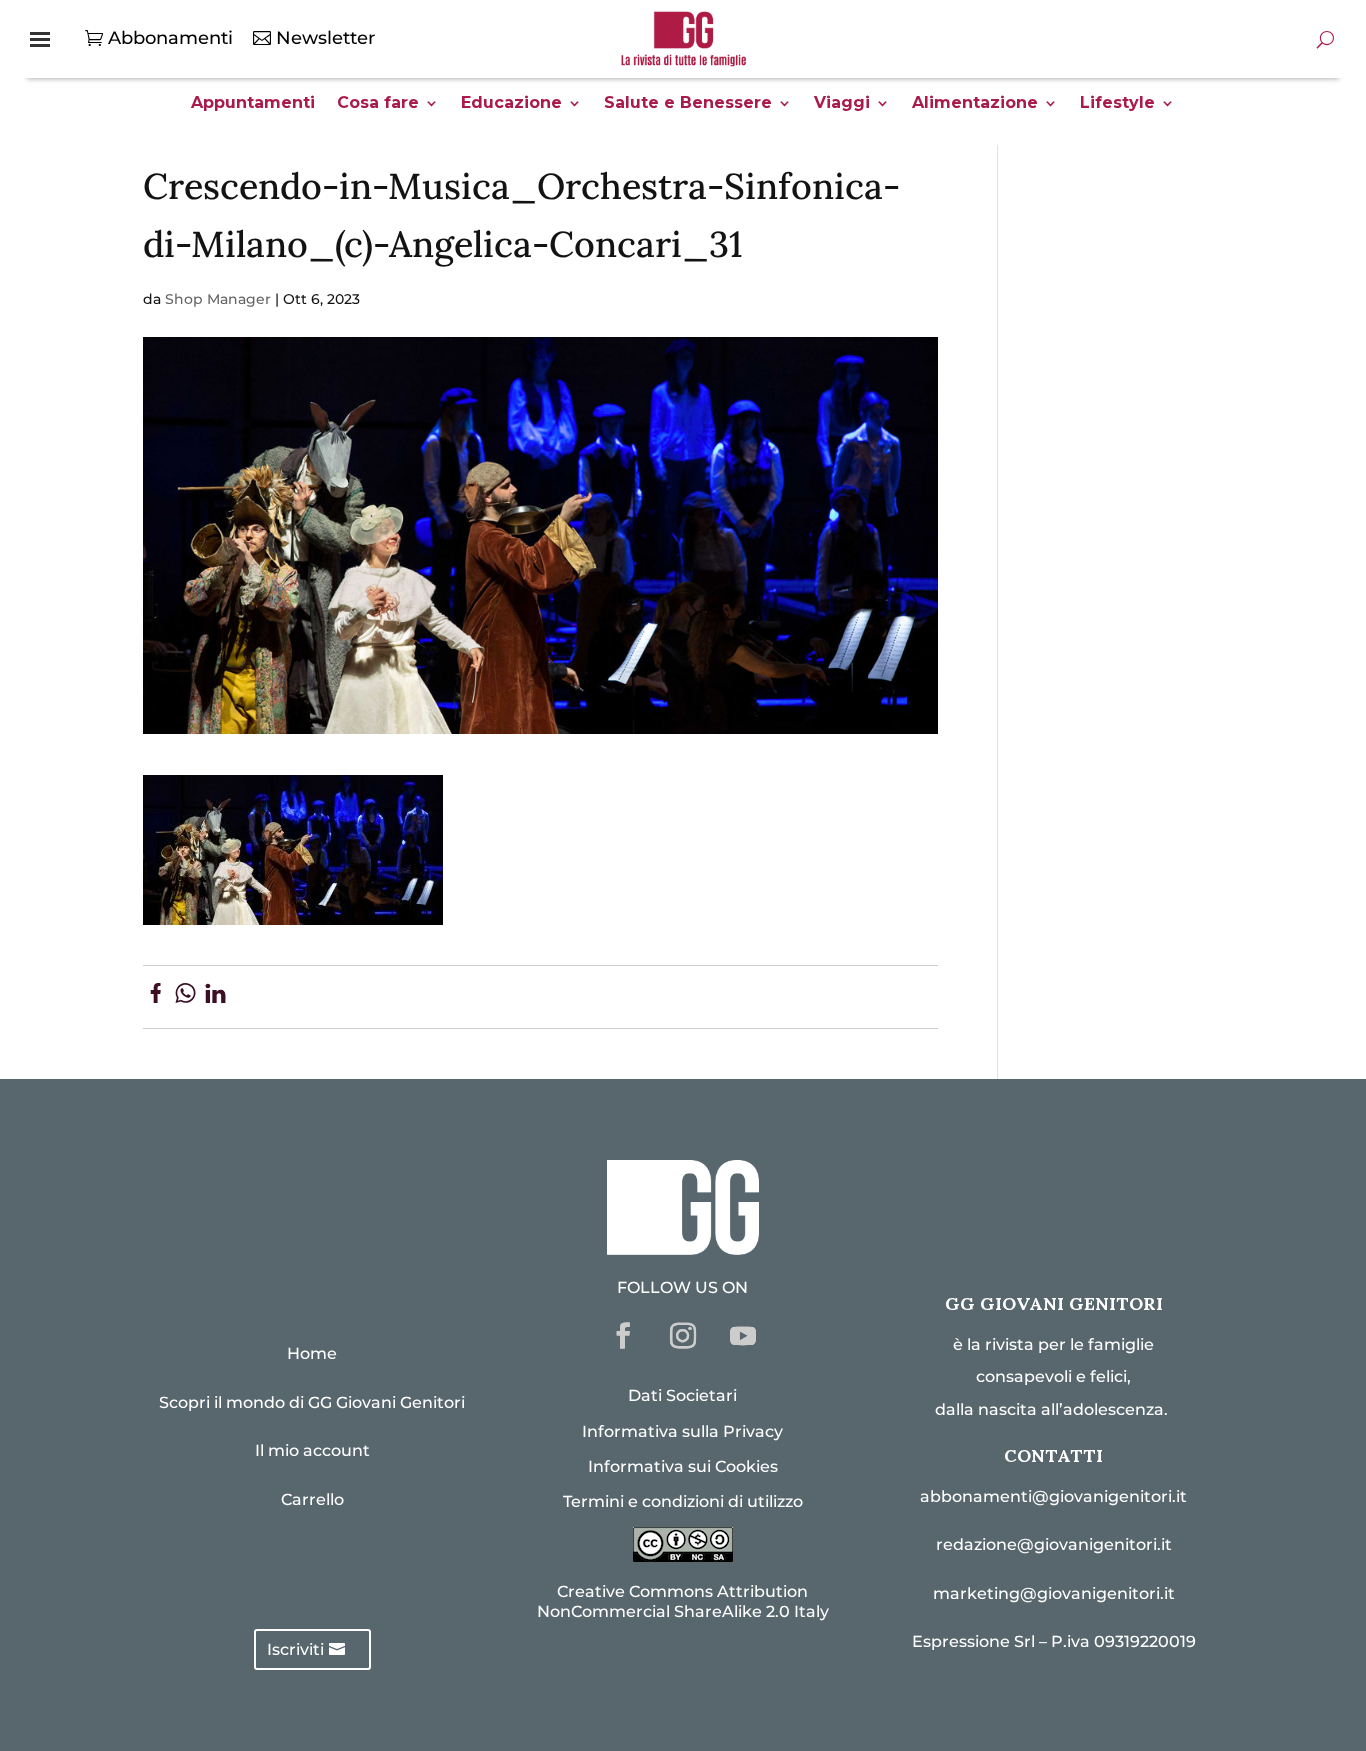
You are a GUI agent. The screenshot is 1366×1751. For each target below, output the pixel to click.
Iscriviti (295, 1649)
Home (312, 1353)
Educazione (511, 104)
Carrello (312, 1499)
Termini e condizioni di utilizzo (683, 1501)
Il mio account (312, 1450)
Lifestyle (1117, 104)
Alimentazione (975, 104)
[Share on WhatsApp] (185, 997)
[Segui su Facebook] (623, 1336)
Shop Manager (218, 299)
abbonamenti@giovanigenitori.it (1053, 1496)
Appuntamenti (253, 104)
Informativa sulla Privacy (682, 1431)
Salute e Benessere (688, 104)
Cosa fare (378, 104)
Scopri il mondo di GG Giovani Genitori (312, 1402)
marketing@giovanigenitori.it (1054, 1593)
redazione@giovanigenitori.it (1054, 1544)
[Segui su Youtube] (743, 1336)
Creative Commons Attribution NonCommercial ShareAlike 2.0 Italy (683, 1601)
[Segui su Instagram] (683, 1336)
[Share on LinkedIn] (215, 997)
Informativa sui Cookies (683, 1466)
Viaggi (842, 104)
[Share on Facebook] (155, 997)
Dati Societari (682, 1395)
